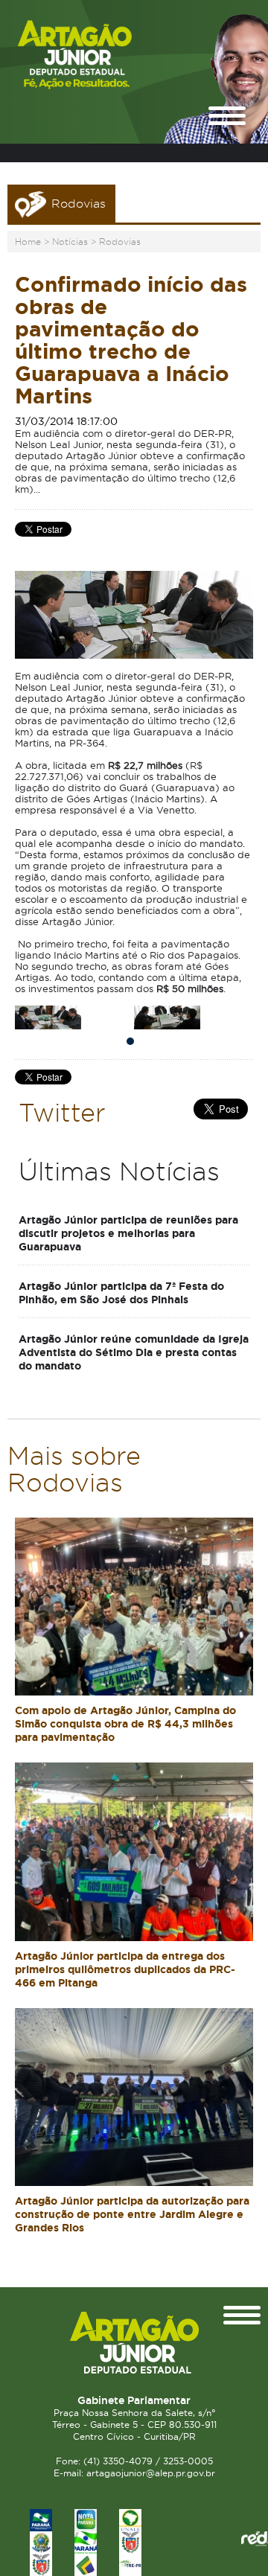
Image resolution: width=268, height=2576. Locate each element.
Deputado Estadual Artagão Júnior (100, 55)
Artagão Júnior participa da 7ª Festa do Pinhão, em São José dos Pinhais (121, 1293)
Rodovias (120, 242)
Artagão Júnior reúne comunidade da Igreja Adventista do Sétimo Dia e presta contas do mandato (134, 1352)
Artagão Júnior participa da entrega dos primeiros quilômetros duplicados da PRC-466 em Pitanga (125, 1969)
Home (28, 242)
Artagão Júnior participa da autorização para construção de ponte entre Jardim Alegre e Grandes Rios (132, 2214)
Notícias (70, 242)
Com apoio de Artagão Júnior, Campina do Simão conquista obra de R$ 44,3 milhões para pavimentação (125, 1724)
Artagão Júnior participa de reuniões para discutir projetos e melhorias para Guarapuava (128, 1233)
